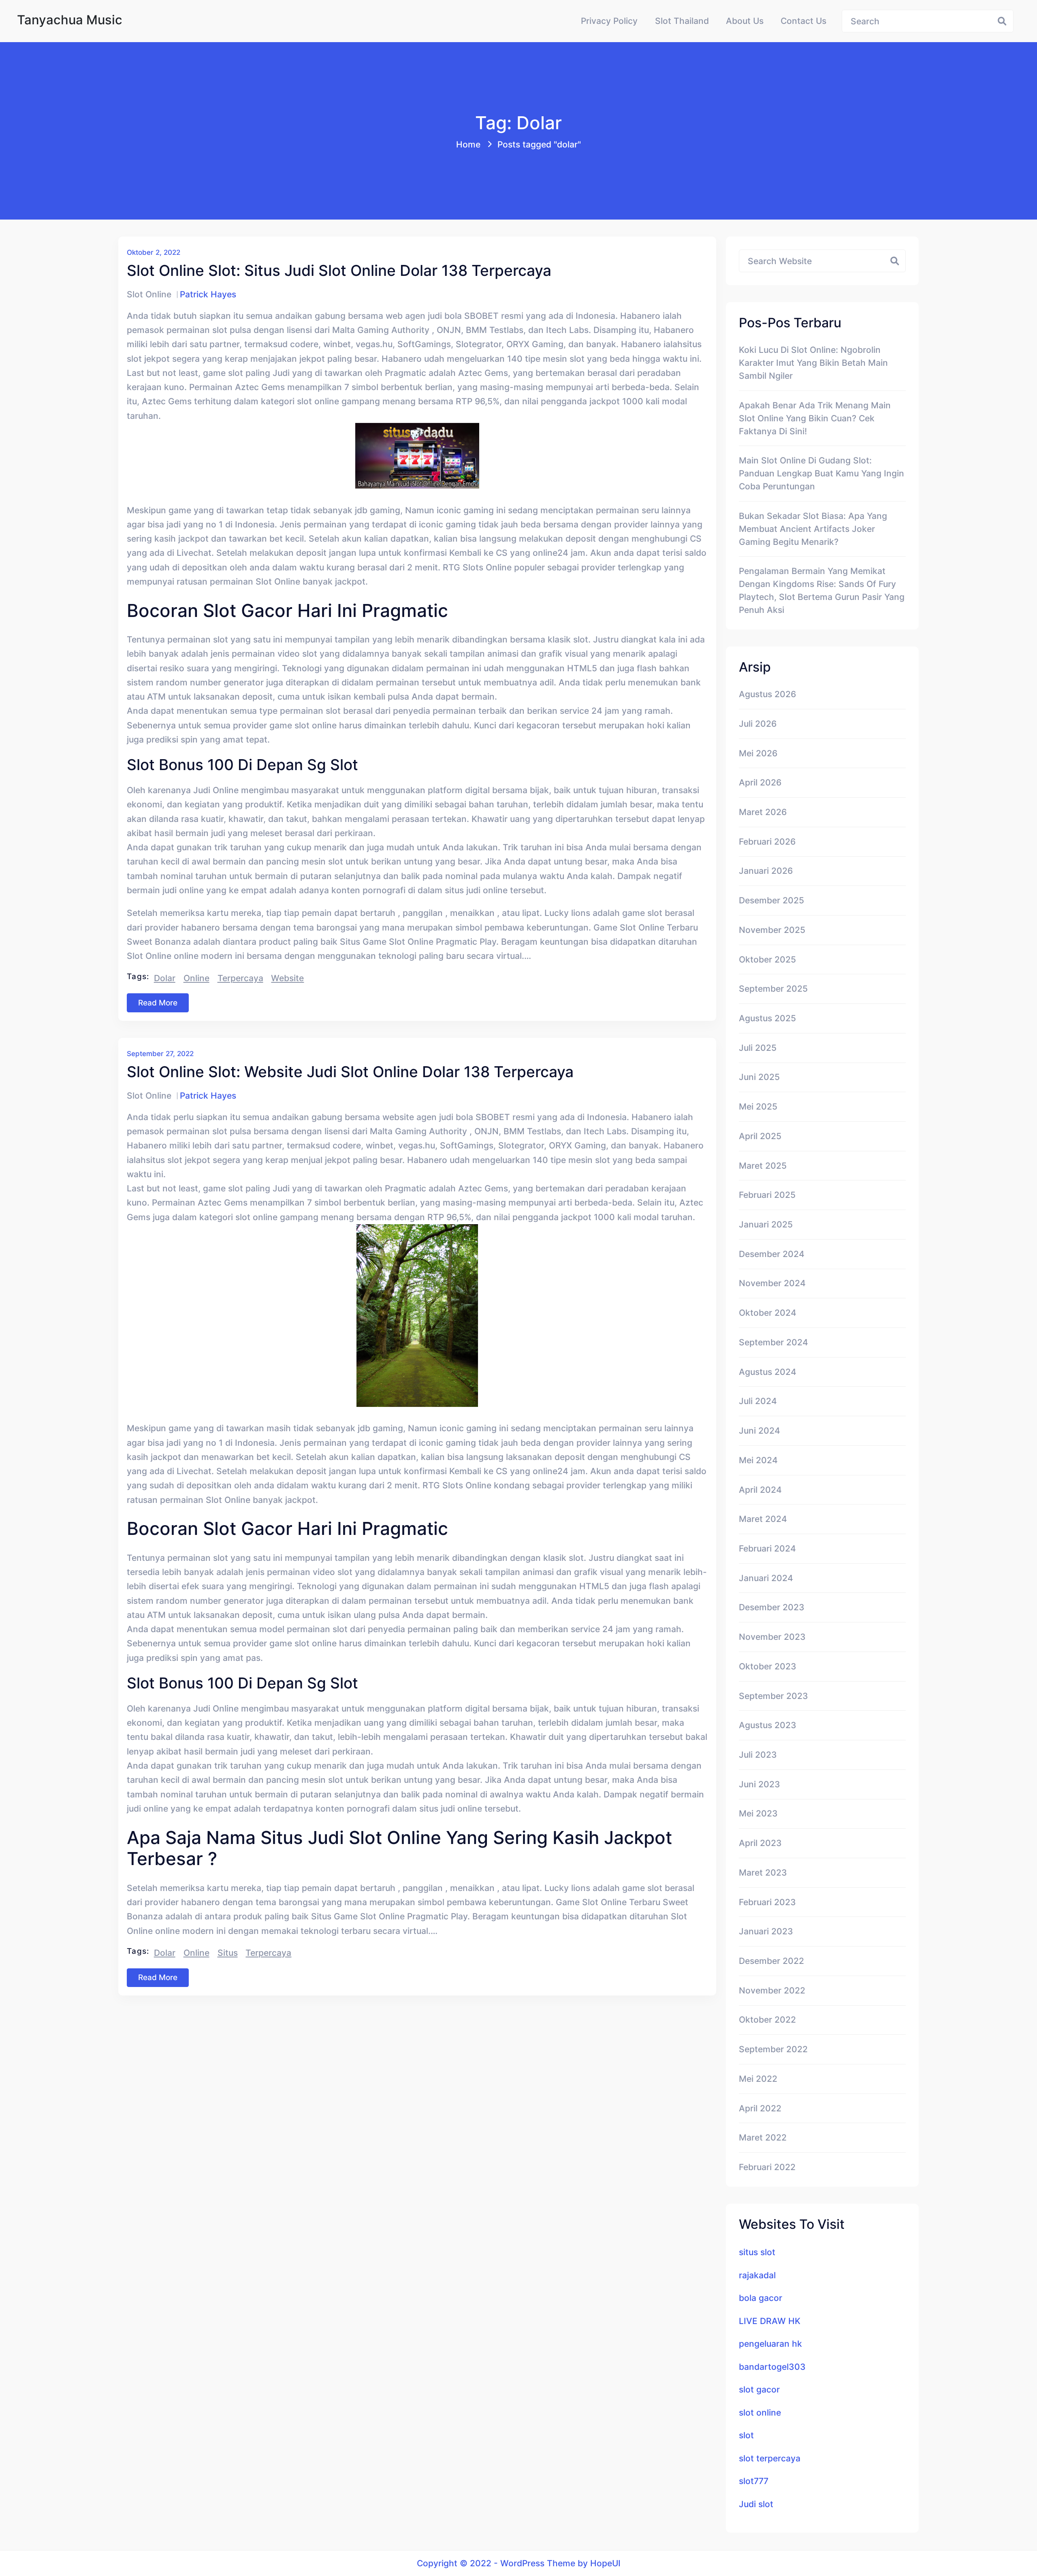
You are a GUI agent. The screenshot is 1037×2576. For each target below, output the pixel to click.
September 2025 (773, 988)
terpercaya (240, 978)
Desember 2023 (772, 1607)
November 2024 (772, 1283)
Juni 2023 (760, 1784)
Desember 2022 (771, 1961)
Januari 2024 (766, 1578)
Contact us (803, 21)
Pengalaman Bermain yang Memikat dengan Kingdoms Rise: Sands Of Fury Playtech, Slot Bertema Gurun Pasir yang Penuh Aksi (822, 590)
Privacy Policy (609, 21)
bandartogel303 (772, 2367)
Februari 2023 (767, 1902)
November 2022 (772, 1990)
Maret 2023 (763, 1872)
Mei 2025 (758, 1106)
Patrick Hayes (208, 294)
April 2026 (760, 782)
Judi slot (756, 2504)
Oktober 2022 (767, 2019)
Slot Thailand (682, 21)
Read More (158, 1003)
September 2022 (773, 2049)
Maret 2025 (763, 1165)
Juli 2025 (758, 1048)
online (196, 978)
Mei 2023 (758, 1813)
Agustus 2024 (768, 1372)
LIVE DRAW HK (770, 2321)
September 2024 (773, 1342)
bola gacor (761, 2298)
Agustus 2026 (767, 694)
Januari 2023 (766, 1931)
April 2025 (760, 1136)
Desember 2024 (772, 1254)
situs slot (757, 2252)
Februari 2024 (767, 1548)
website (287, 978)
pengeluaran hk (770, 2343)
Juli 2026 (758, 723)
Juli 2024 (758, 1401)
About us (745, 21)
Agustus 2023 (768, 1725)
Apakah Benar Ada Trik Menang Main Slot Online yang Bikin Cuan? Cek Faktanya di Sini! (815, 418)
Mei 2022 (758, 2079)
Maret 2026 (763, 812)
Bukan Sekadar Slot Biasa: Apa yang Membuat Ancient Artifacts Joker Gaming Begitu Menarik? (813, 529)
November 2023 (772, 1637)
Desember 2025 (771, 900)
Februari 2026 (767, 841)
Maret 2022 (763, 2137)
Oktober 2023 (768, 1666)
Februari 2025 (767, 1195)
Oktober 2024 (768, 1313)
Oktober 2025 (767, 959)
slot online (760, 2412)
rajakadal (757, 2275)
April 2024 (760, 1490)
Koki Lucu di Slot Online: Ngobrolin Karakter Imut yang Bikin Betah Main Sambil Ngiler (813, 363)
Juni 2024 (760, 1430)
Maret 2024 (763, 1519)
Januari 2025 (766, 1224)
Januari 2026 (766, 871)
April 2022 (760, 2108)
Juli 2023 (758, 1754)
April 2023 (760, 1843)
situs (228, 1953)
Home (468, 144)
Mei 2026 (758, 753)
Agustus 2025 (767, 1018)
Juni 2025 (759, 1077)
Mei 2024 (758, 1460)
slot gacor (759, 2389)
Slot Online (149, 294)
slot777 (754, 2481)
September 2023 (773, 1696)
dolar (165, 978)
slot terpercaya (770, 2458)
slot (746, 2435)
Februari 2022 (767, 2167)
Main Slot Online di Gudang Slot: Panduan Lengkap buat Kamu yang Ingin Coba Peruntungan (821, 473)
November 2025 (772, 930)
